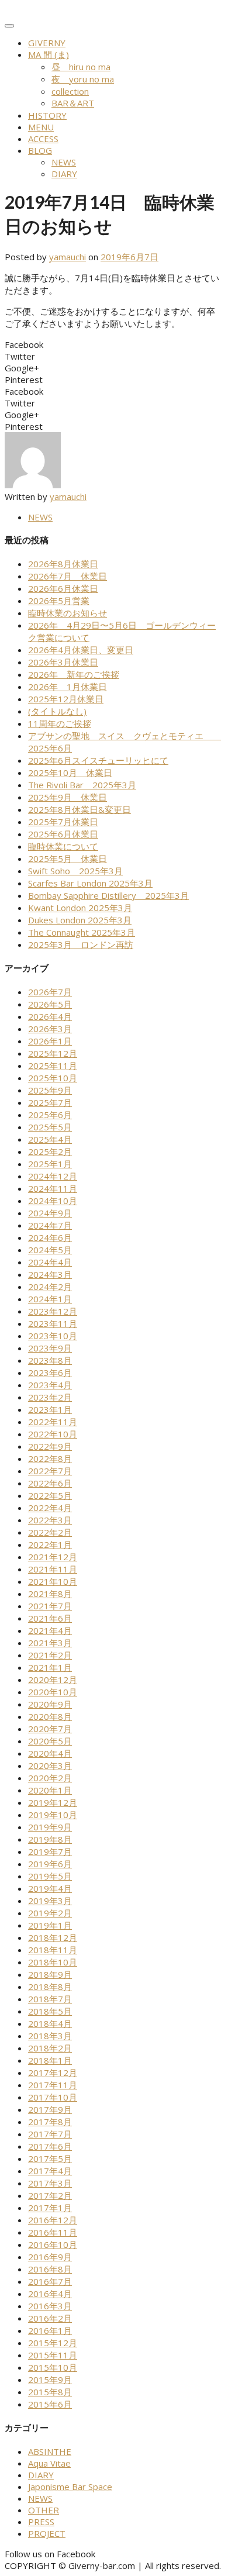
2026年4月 (50, 1016)
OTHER (44, 2510)
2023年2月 (50, 1397)
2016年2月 (50, 2318)
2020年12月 (53, 1680)
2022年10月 (53, 1434)
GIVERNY (47, 43)
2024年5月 (50, 1250)
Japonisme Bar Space (70, 2487)
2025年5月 (50, 1127)
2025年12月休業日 (66, 699)
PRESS (41, 2522)
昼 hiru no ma (81, 67)
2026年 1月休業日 (68, 687)
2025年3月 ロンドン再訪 (81, 944)
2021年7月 (50, 1606)
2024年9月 (50, 1213)
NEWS (64, 162)
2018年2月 (50, 2048)
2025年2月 (50, 1151)
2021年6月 (50, 1618)
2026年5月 (50, 1004)
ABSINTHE (50, 2451)
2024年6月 (50, 1237)
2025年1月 (50, 1164)
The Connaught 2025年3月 (82, 932)
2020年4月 (50, 1753)
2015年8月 (50, 2392)
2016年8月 (50, 2269)
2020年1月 (50, 1790)
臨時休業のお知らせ (68, 613)
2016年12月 (53, 2220)
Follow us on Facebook (50, 2554)
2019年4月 (50, 1888)
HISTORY (47, 115)
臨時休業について (63, 846)
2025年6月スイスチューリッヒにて (98, 760)
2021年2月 (50, 1655)
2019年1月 (50, 1925)
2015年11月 (53, 2355)
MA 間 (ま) (49, 54)
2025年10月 (53, 1078)
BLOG (40, 150)
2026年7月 (50, 992)
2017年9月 (50, 2109)
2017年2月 (50, 2195)
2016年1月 (50, 2330)
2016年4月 (50, 2294)
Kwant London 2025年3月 (80, 908)
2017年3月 (50, 2183)
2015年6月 (50, 2404)
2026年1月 (50, 1041)
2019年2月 (50, 1913)
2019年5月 (50, 1876)
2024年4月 (50, 1262)
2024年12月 (53, 1176)
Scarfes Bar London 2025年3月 (90, 883)
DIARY (64, 174)
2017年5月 (50, 2158)
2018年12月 (53, 1937)
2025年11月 (53, 1065)
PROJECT (47, 2533)
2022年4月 (50, 1508)
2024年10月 (53, 1201)
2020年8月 (50, 1716)
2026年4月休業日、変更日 (81, 650)
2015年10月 (53, 2367)
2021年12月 (53, 1557)
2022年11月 (53, 1422)
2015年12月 (53, 2343)
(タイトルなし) (57, 711)
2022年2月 (50, 1532)
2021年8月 (50, 1594)
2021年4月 (50, 1630)
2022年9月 (50, 1446)
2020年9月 (50, 1704)
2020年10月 (53, 1692)
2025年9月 (50, 1090)
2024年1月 (50, 1299)
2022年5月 (50, 1495)
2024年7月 (50, 1225)
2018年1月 (50, 2060)
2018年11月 (53, 1950)
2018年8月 (50, 1987)
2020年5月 (50, 1741)
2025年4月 (50, 1139)
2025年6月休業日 (63, 834)
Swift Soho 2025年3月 (75, 871)
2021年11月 (53, 1569)
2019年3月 (50, 1901)
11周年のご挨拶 (60, 723)
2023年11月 (53, 1323)
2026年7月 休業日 (68, 576)
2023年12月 (53, 1311)
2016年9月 (50, 2257)
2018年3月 (50, 2036)
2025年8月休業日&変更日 (80, 809)
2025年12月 (53, 1053)
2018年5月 (50, 2011)
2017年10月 (53, 2097)
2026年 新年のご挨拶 (74, 674)
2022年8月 (50, 1458)
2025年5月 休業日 (68, 858)
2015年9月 (50, 2380)
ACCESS (43, 139)
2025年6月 (50, 1115)
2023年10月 (53, 1336)
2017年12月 (53, 2072)
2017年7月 (50, 2134)
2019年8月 (50, 1839)
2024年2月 (50, 1287)
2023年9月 (50, 1348)
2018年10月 (53, 1962)
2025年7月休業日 (63, 822)
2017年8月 (50, 2122)
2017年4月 (50, 2171)
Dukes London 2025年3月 (80, 920)
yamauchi (68, 257)
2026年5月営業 (59, 601)
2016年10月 (53, 2244)
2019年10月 (53, 1815)
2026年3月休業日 (63, 662)
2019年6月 (50, 1864)
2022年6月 (50, 1483)
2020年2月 (50, 1778)
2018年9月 (50, 1974)
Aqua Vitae (49, 2463)
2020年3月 (50, 1765)
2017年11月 (53, 2085)
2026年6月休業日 (63, 588)
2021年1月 (50, 1667)
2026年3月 (50, 1029)
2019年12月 (53, 1802)
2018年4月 (50, 2023)
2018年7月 (50, 1999)
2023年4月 (50, 1385)
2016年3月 (50, 2306)
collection (70, 91)
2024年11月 (53, 1188)
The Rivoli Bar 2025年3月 (82, 785)
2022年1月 (50, 1544)
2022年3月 (50, 1520)
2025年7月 (50, 1102)
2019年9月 (50, 1827)
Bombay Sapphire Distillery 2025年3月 (108, 895)
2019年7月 (50, 1851)
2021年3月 (50, 1643)
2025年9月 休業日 (68, 797)
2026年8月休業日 (63, 564)
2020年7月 (50, 1729)
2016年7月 (50, 2281)
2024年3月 (50, 1274)
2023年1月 (50, 1409)
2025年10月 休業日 (70, 773)
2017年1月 (50, 2208)
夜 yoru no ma (83, 79)
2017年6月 (50, 2146)
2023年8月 (50, 1360)
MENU (41, 127)
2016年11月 (53, 2232)
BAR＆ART (73, 103)
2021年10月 (53, 1581)
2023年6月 (50, 1373)
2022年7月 (50, 1471)
